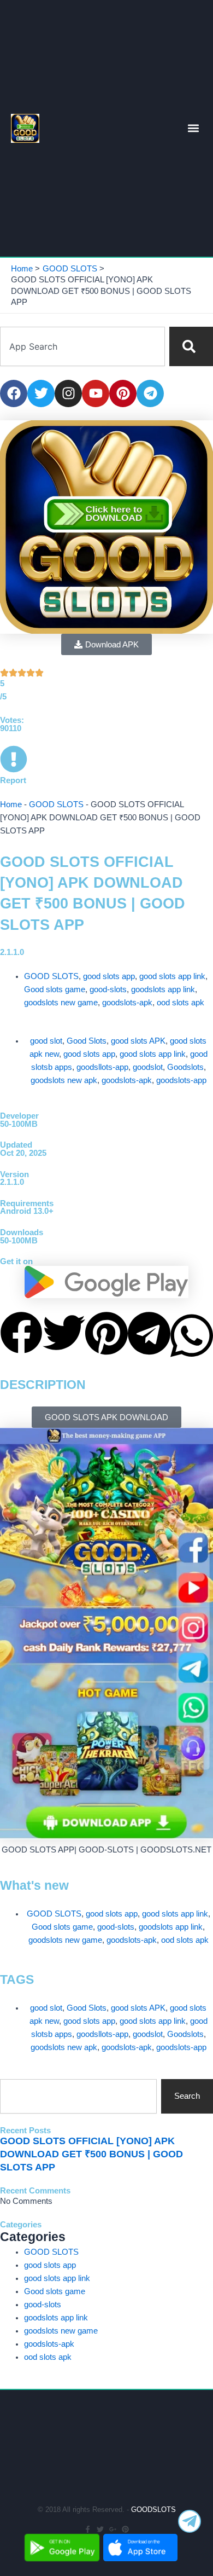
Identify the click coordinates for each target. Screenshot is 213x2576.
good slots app (109, 976)
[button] (194, 128)
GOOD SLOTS (56, 804)
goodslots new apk (64, 1080)
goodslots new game (61, 1003)
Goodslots (185, 1067)
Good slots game (55, 989)
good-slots (108, 989)
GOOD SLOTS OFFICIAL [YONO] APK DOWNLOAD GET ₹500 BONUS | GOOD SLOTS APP (91, 2154)
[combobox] (82, 346)
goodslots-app (181, 1080)
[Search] (191, 346)
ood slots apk (181, 1003)
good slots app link (172, 976)
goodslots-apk (127, 1003)
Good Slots (87, 1041)
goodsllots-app (102, 1067)
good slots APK (138, 1041)
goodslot (148, 1067)
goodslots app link (163, 989)
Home (11, 804)
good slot (46, 1041)
